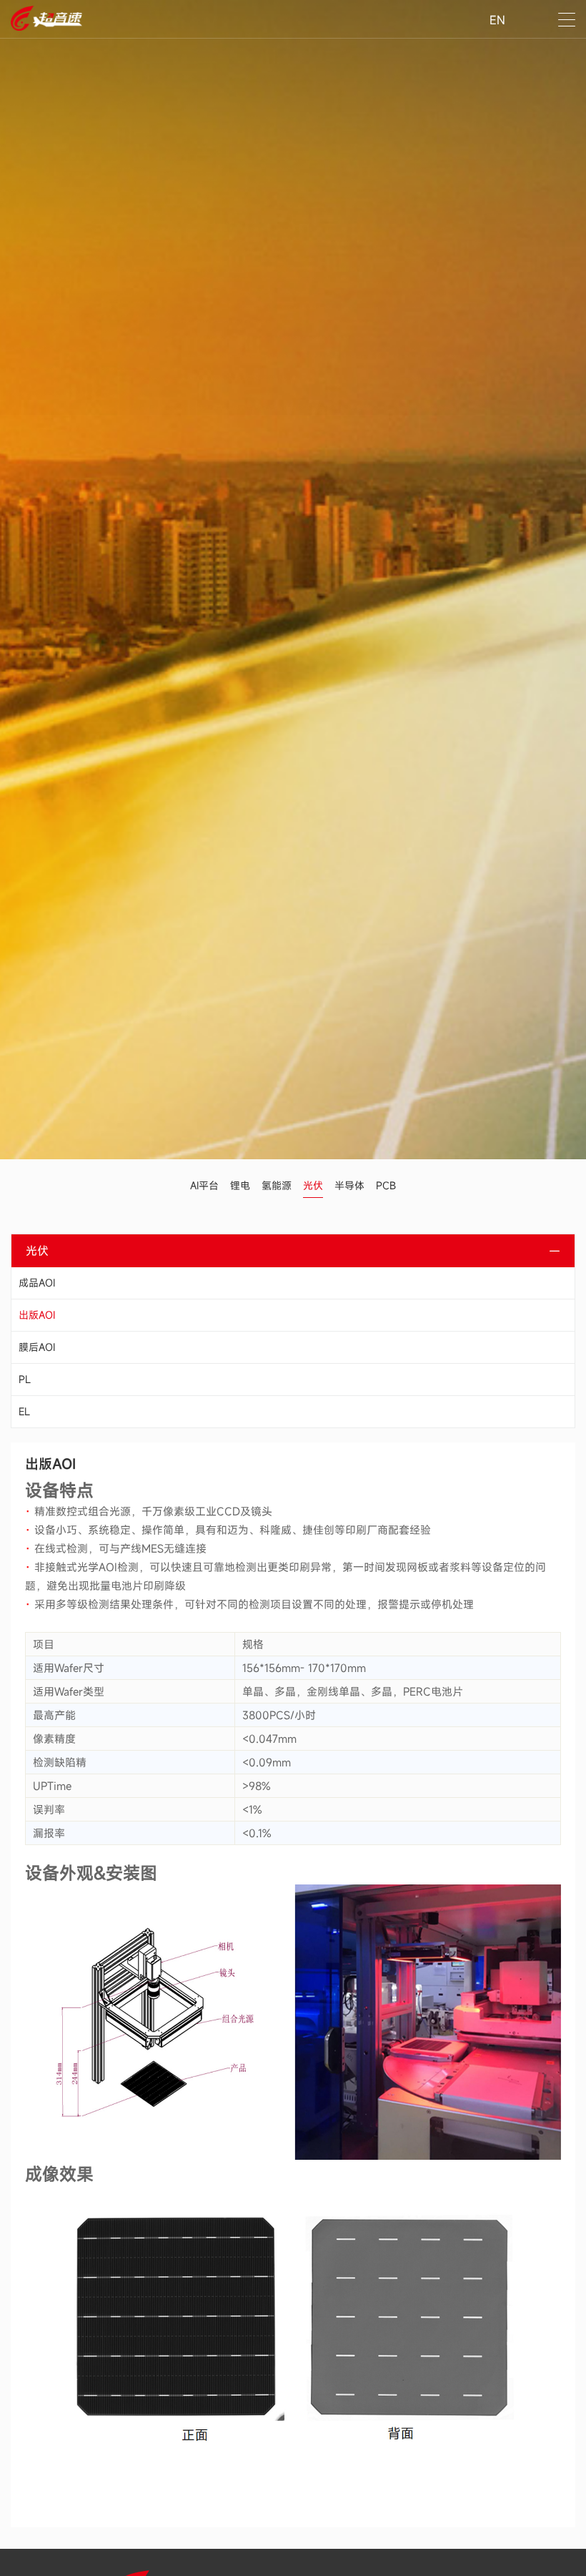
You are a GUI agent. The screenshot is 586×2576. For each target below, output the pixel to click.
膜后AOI (37, 1347)
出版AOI (37, 1315)
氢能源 (277, 1185)
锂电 (240, 1185)
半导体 (349, 1185)
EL (24, 1411)
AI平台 (204, 1185)
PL (25, 1379)
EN (497, 20)
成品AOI (37, 1283)
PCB (386, 1185)
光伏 (313, 1185)
